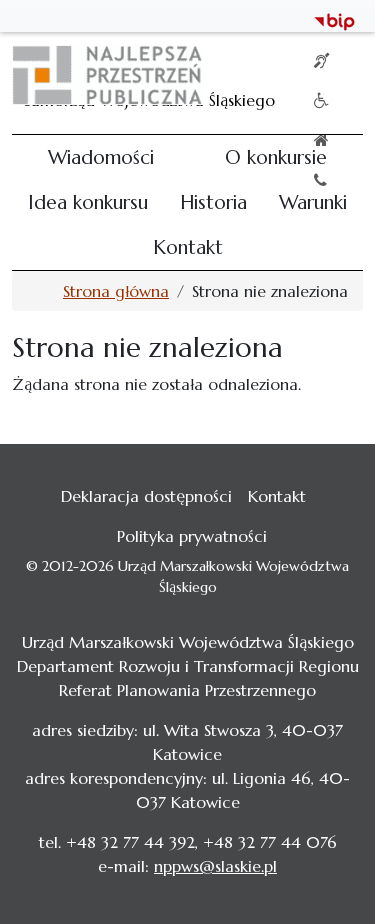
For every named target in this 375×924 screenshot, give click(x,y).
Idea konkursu (88, 202)
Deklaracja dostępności (146, 496)
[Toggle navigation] (335, 75)
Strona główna (116, 291)
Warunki (313, 202)
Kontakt (188, 247)
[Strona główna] (115, 75)
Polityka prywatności (192, 536)
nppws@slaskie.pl (215, 866)
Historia (213, 202)
